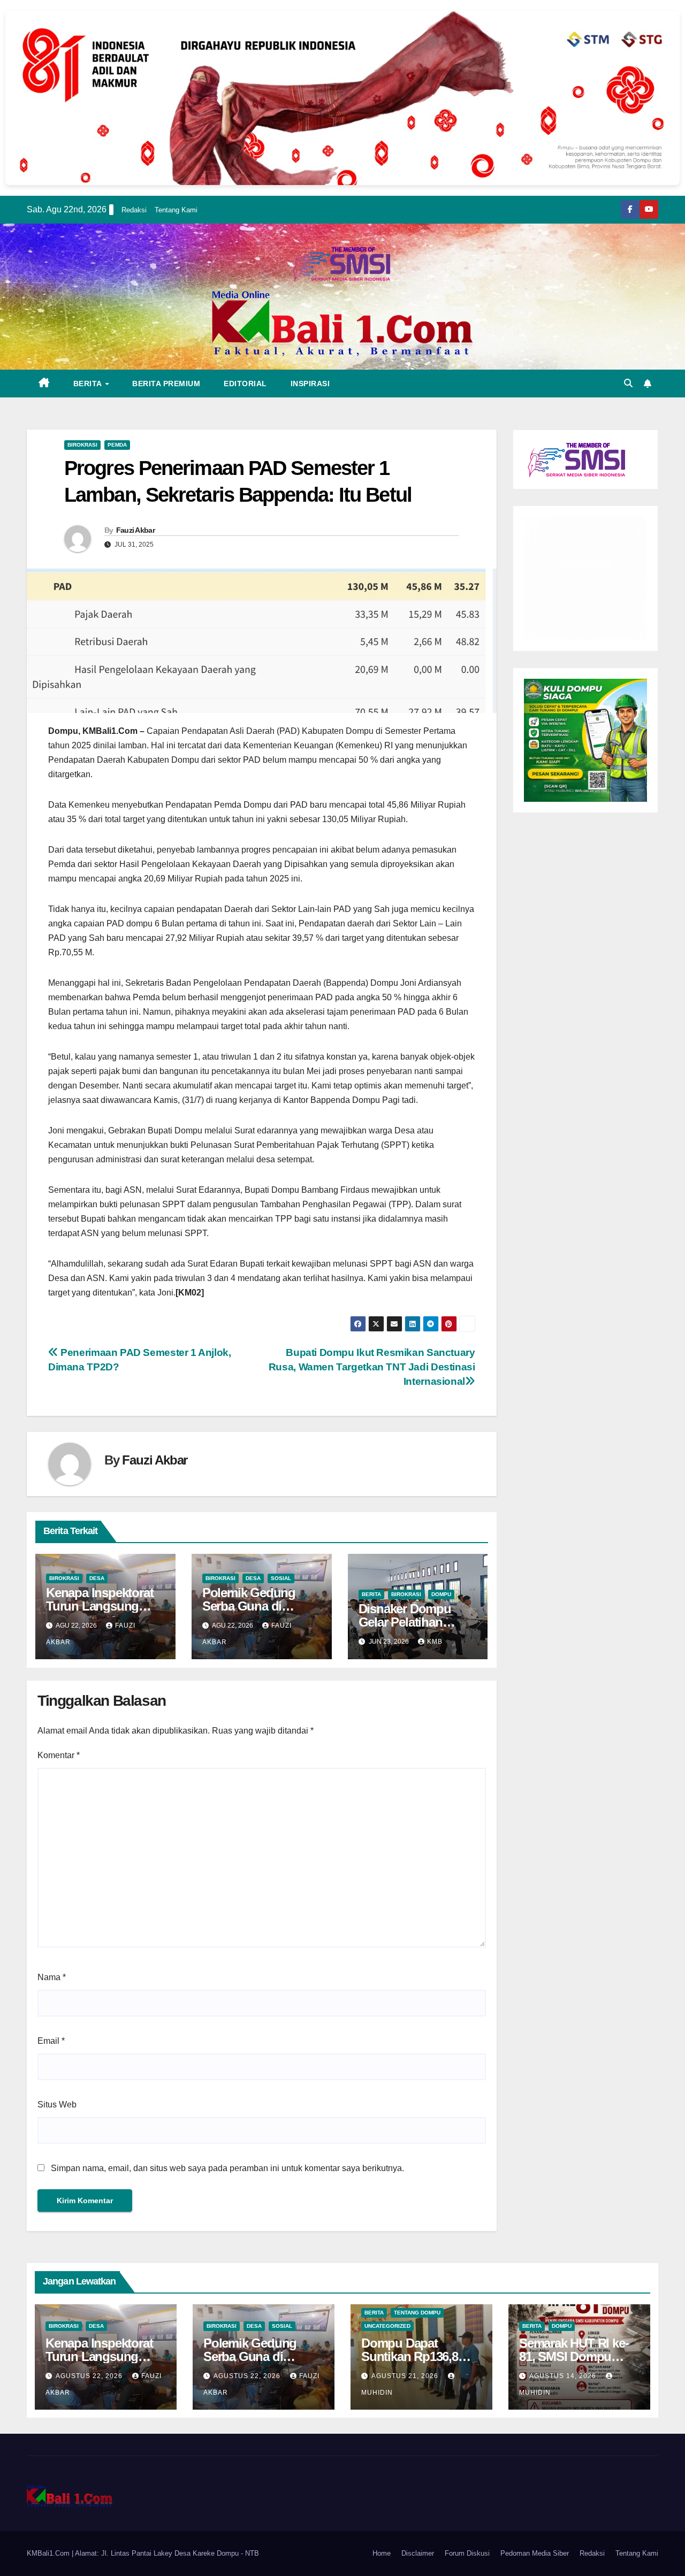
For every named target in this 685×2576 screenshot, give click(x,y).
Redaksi (134, 210)
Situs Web (57, 2104)
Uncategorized (387, 2326)
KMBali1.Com (49, 2553)
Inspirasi (310, 384)
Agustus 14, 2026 (564, 2376)
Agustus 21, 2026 (406, 2376)
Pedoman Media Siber (535, 2553)
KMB (435, 1642)
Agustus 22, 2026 (90, 2376)
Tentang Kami (176, 210)
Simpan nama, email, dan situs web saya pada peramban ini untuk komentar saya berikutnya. (227, 2168)
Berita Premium (166, 384)
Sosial (281, 1578)
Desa (97, 1578)
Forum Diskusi (467, 2553)
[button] (628, 383)
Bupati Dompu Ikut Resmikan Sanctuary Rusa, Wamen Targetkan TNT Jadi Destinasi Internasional (372, 1367)
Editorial (245, 384)
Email (51, 2041)
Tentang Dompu (417, 2313)
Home (382, 2553)
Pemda (117, 445)
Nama (52, 1977)
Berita (89, 384)
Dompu (441, 1594)
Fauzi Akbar (135, 530)
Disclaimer (418, 2553)
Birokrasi (82, 445)
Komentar (59, 1755)
